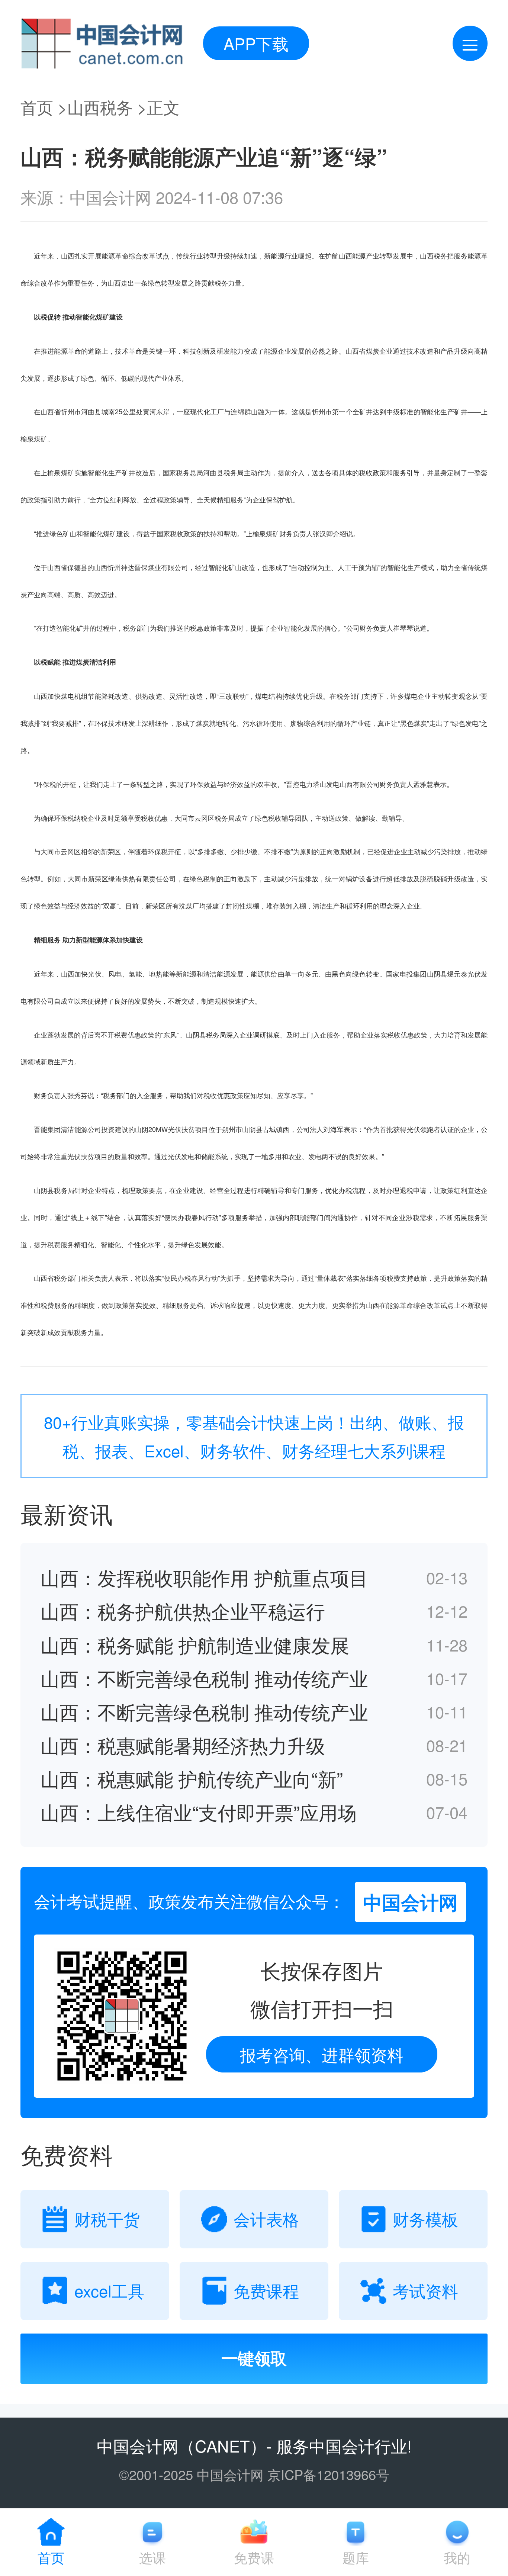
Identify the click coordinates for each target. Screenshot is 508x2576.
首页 (37, 107)
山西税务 (100, 107)
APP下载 (256, 43)
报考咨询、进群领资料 (322, 2054)
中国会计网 (138, 2445)
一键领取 (254, 2359)
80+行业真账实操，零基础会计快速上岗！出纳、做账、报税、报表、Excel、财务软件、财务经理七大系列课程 (254, 1436)
